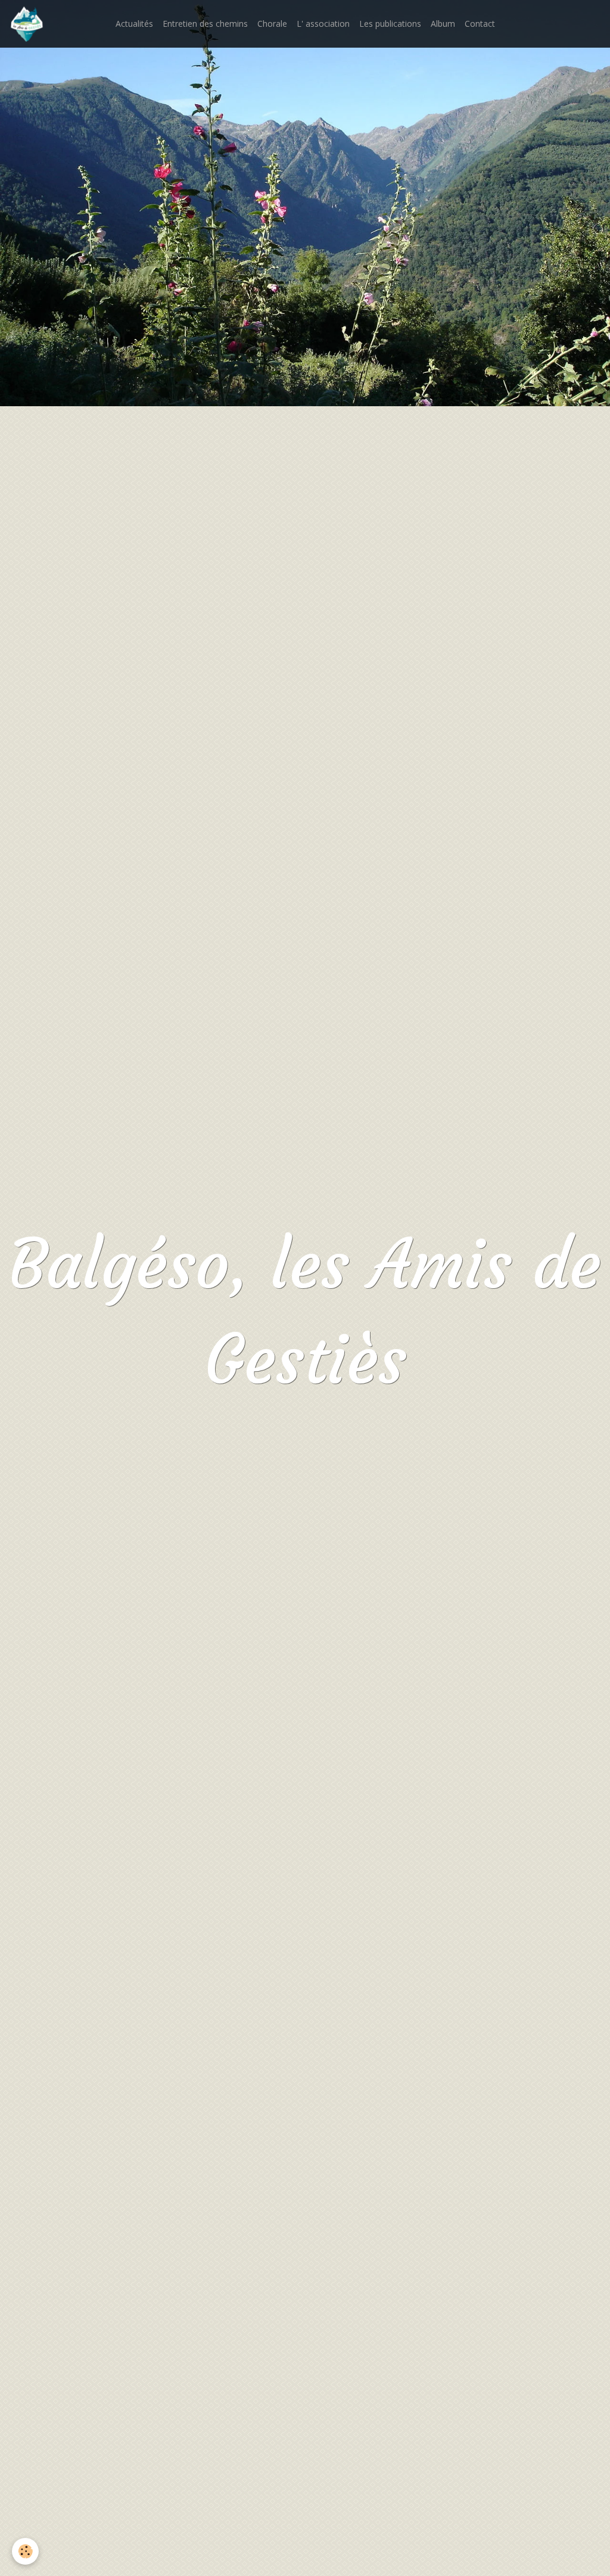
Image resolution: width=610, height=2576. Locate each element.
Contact (480, 24)
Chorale (272, 24)
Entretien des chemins (205, 24)
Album (443, 24)
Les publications (390, 24)
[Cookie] (25, 2551)
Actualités (134, 24)
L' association (323, 24)
